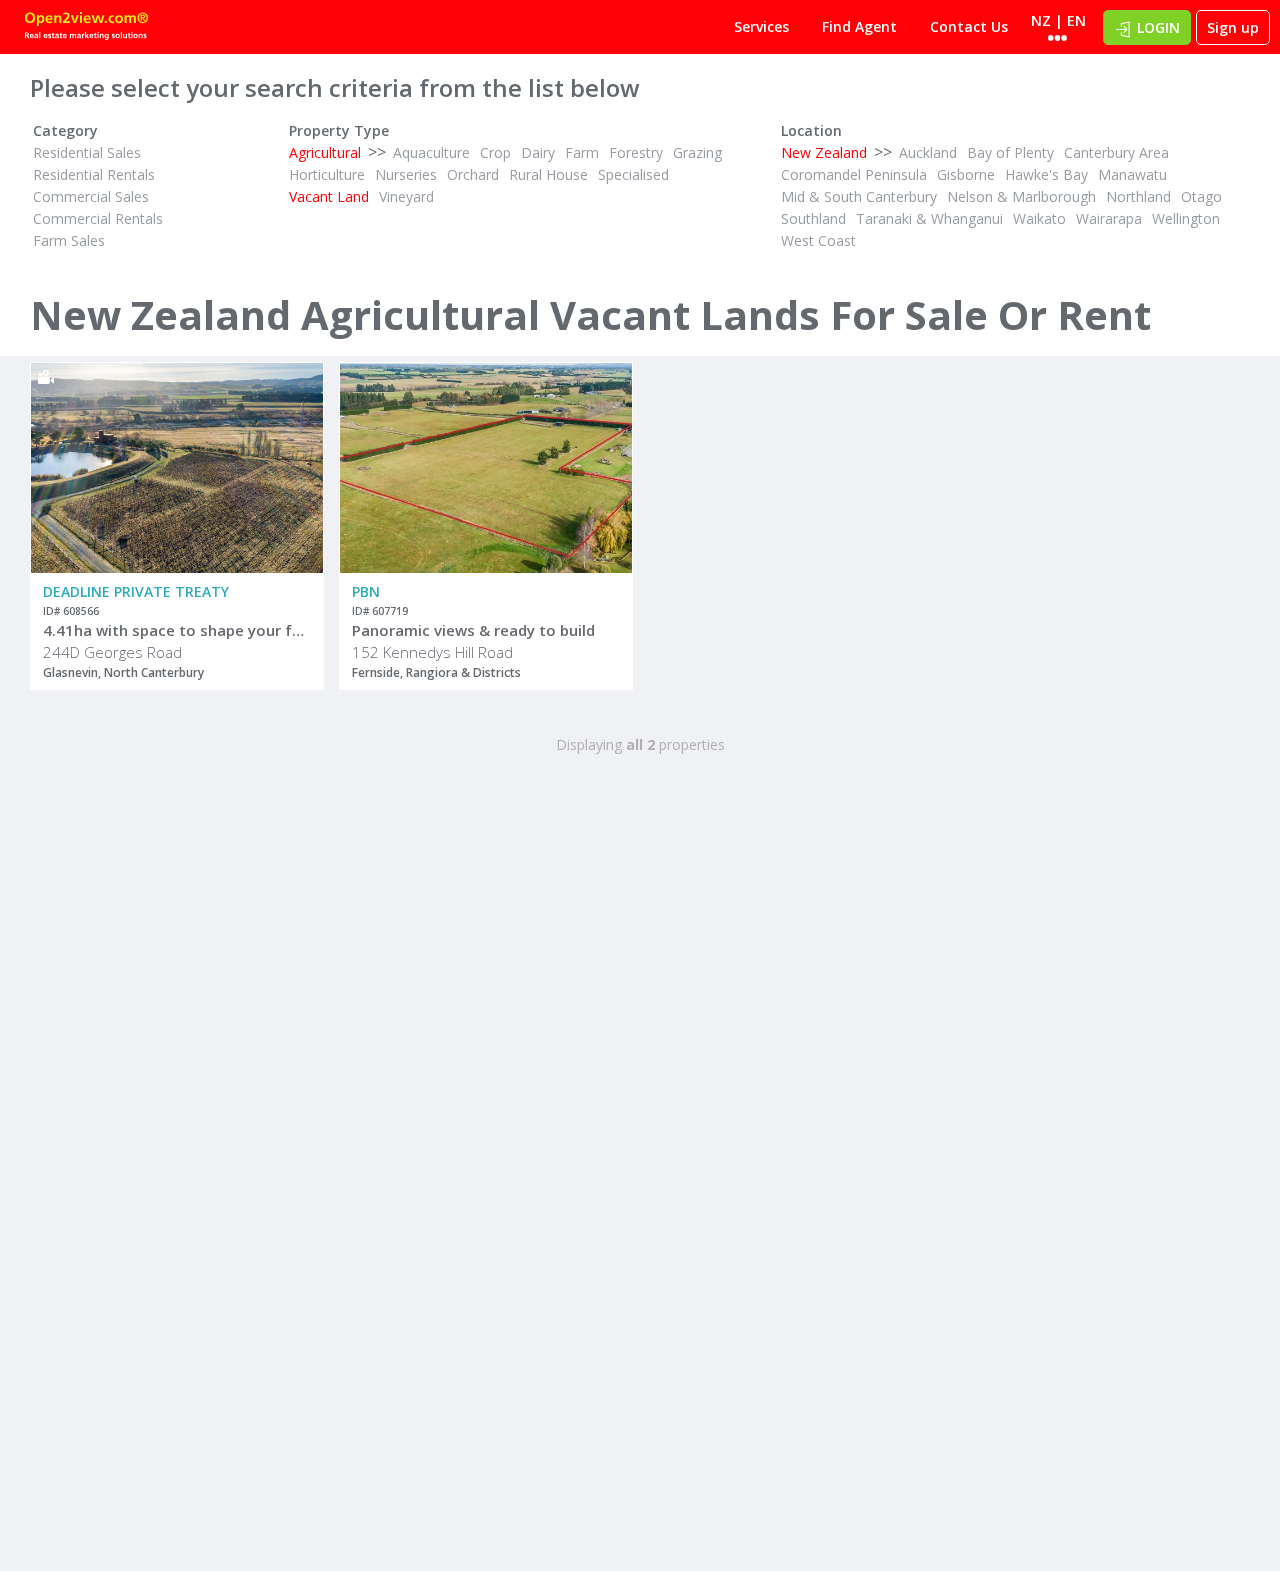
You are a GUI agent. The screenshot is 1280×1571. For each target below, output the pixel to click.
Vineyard (406, 196)
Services (761, 26)
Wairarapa (1109, 218)
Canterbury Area (1116, 152)
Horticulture (327, 174)
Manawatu (1132, 174)
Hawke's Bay (1046, 174)
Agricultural (325, 152)
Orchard (473, 174)
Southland (813, 218)
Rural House (548, 174)
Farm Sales (69, 240)
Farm (582, 152)
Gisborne (966, 174)
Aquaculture (431, 152)
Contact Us (969, 26)
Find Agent (859, 26)
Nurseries (406, 174)
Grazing (697, 152)
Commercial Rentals (98, 218)
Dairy (538, 152)
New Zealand (824, 152)
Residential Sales (87, 152)
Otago (1201, 196)
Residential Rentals (94, 174)
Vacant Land (329, 196)
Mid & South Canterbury (859, 196)
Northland (1138, 196)
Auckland (928, 152)
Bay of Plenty (1010, 152)
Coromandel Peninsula (854, 174)
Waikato (1039, 218)
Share (294, 443)
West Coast (818, 240)
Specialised (633, 174)
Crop (495, 152)
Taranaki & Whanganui (929, 218)
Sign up (1233, 27)
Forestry (636, 152)
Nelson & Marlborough (1021, 196)
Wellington (1186, 218)
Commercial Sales (91, 196)
